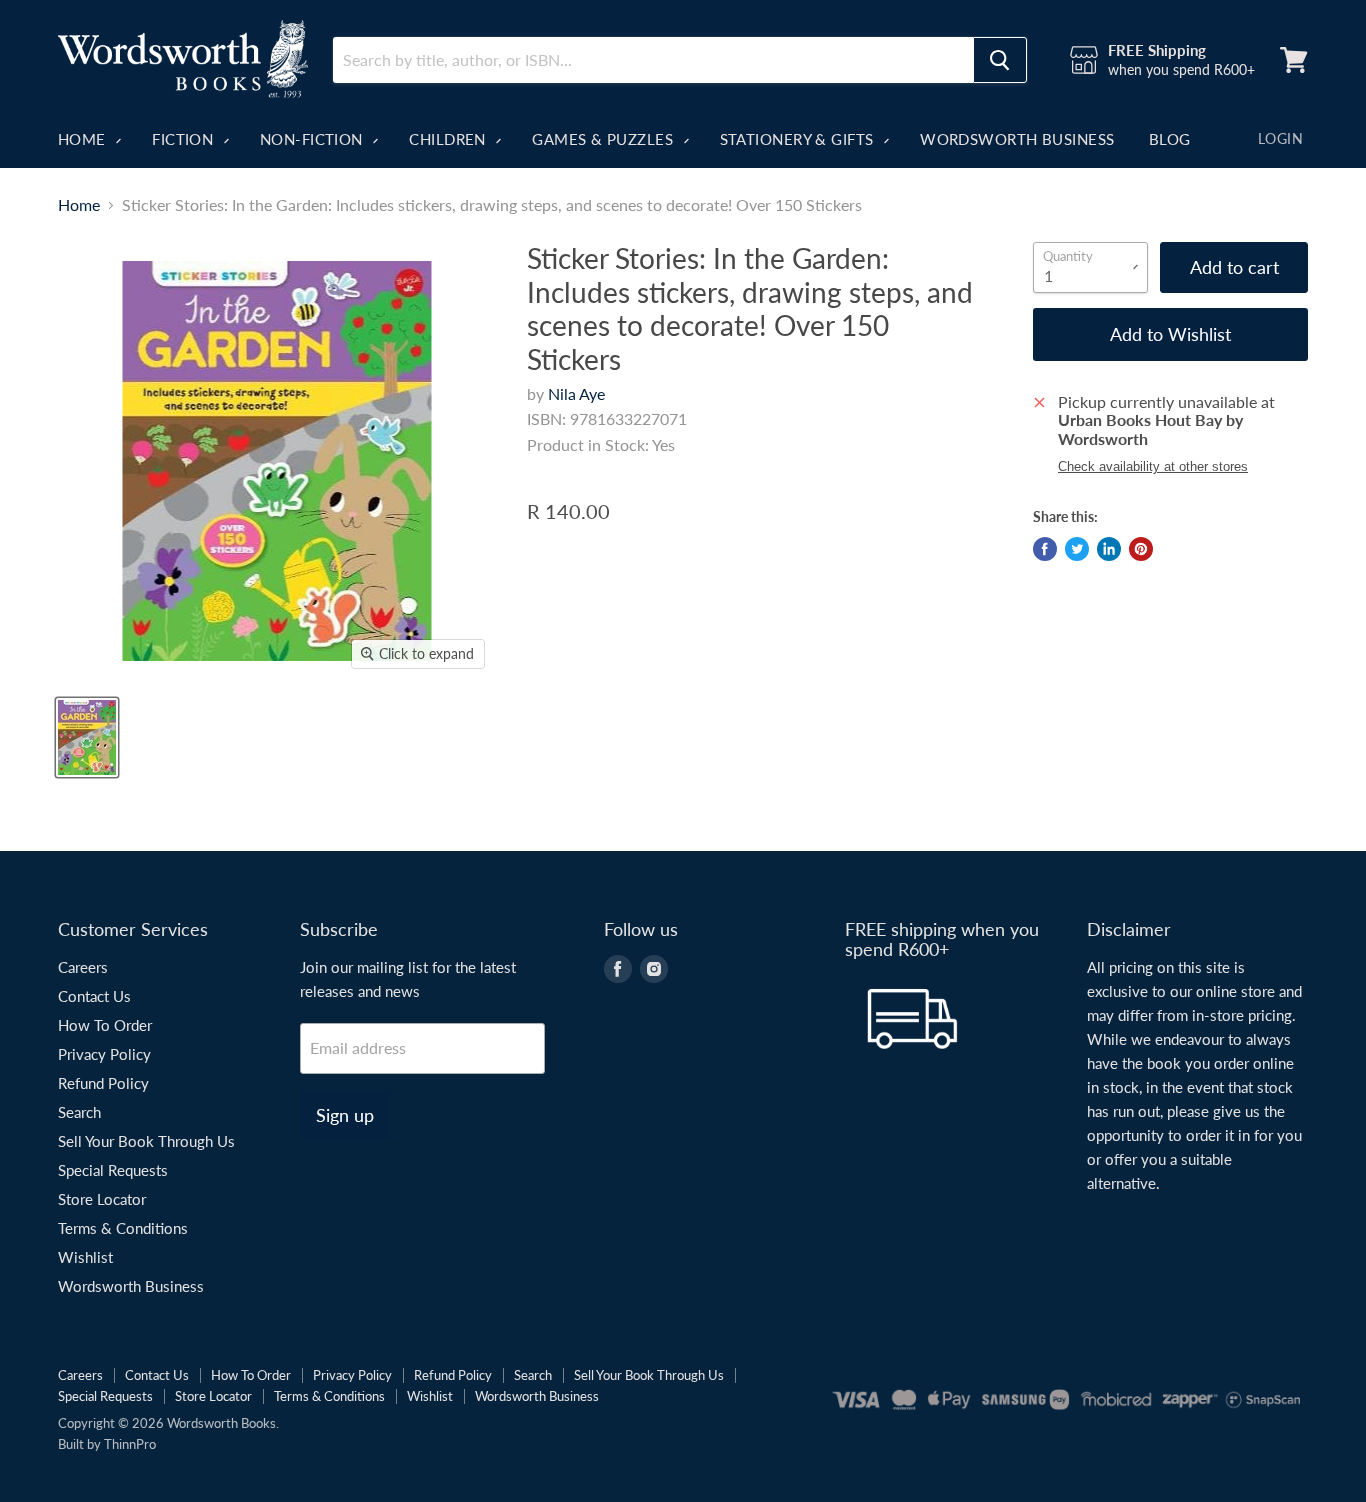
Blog (1170, 139)
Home (84, 139)
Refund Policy (103, 1083)
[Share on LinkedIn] (1109, 549)
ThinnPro (130, 1444)
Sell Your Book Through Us (146, 1141)
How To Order (105, 1025)
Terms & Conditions (123, 1228)
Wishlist (85, 1257)
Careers (83, 967)
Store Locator (102, 1199)
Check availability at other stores (1153, 467)
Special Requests (113, 1170)
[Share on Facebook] (1045, 549)
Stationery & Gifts (799, 139)
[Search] (1000, 60)
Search (79, 1112)
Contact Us (94, 996)
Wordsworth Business (1017, 139)
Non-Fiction (313, 139)
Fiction (185, 139)
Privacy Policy (104, 1054)
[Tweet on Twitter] (1077, 549)
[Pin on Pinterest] (1141, 549)
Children (449, 139)
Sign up (345, 1115)
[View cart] (1294, 60)
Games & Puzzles (604, 139)
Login (1280, 138)
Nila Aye (576, 393)
